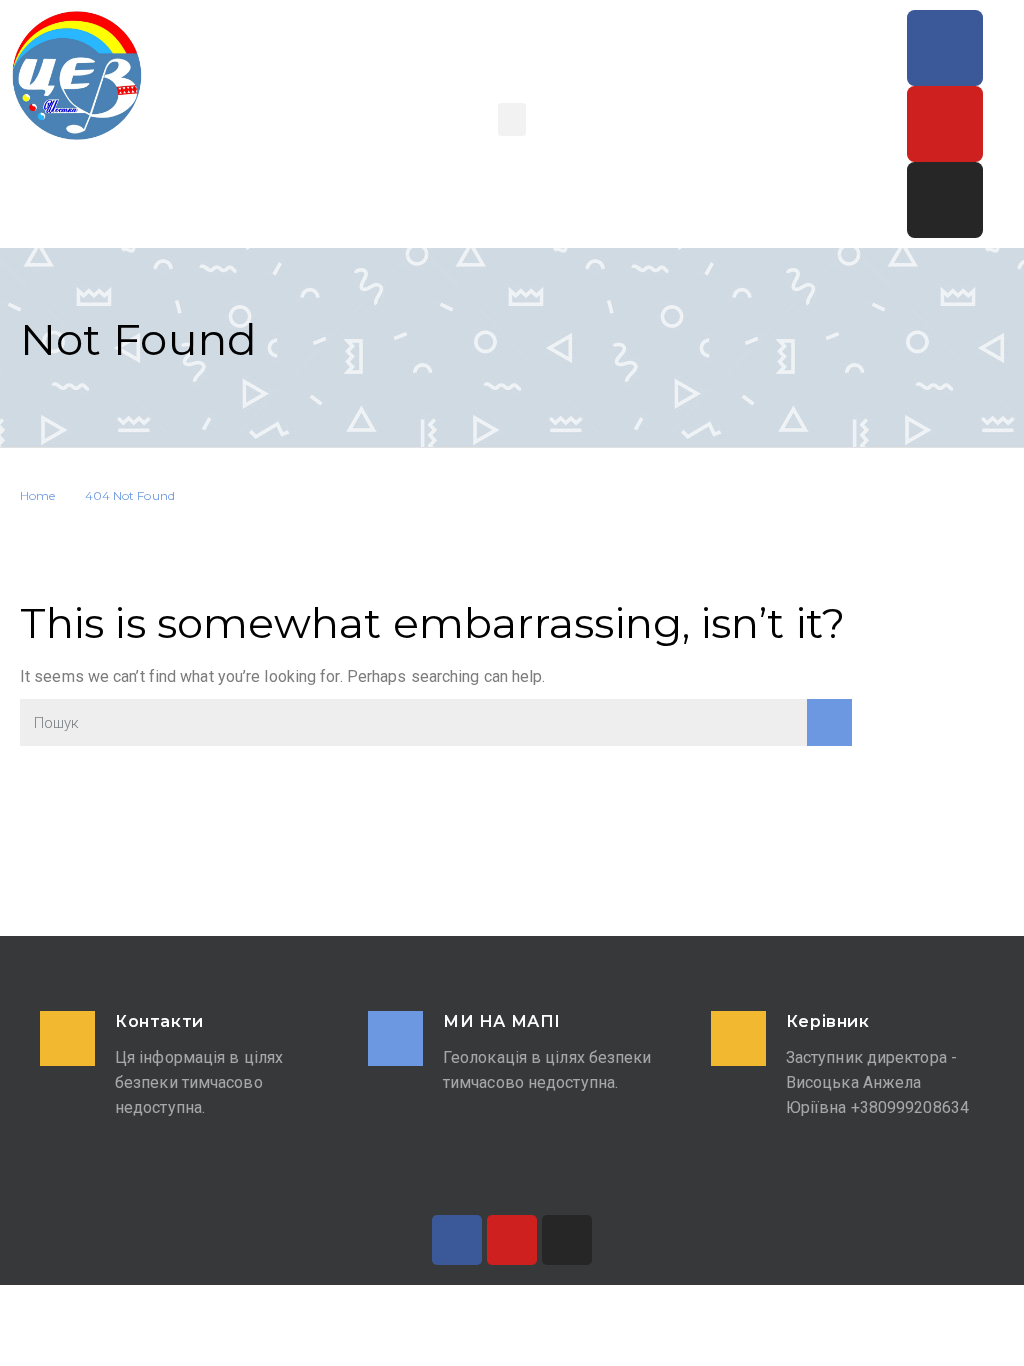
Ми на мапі (502, 1021)
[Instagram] (945, 200)
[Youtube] (945, 124)
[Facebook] (945, 48)
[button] (512, 119)
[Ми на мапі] (395, 1038)
